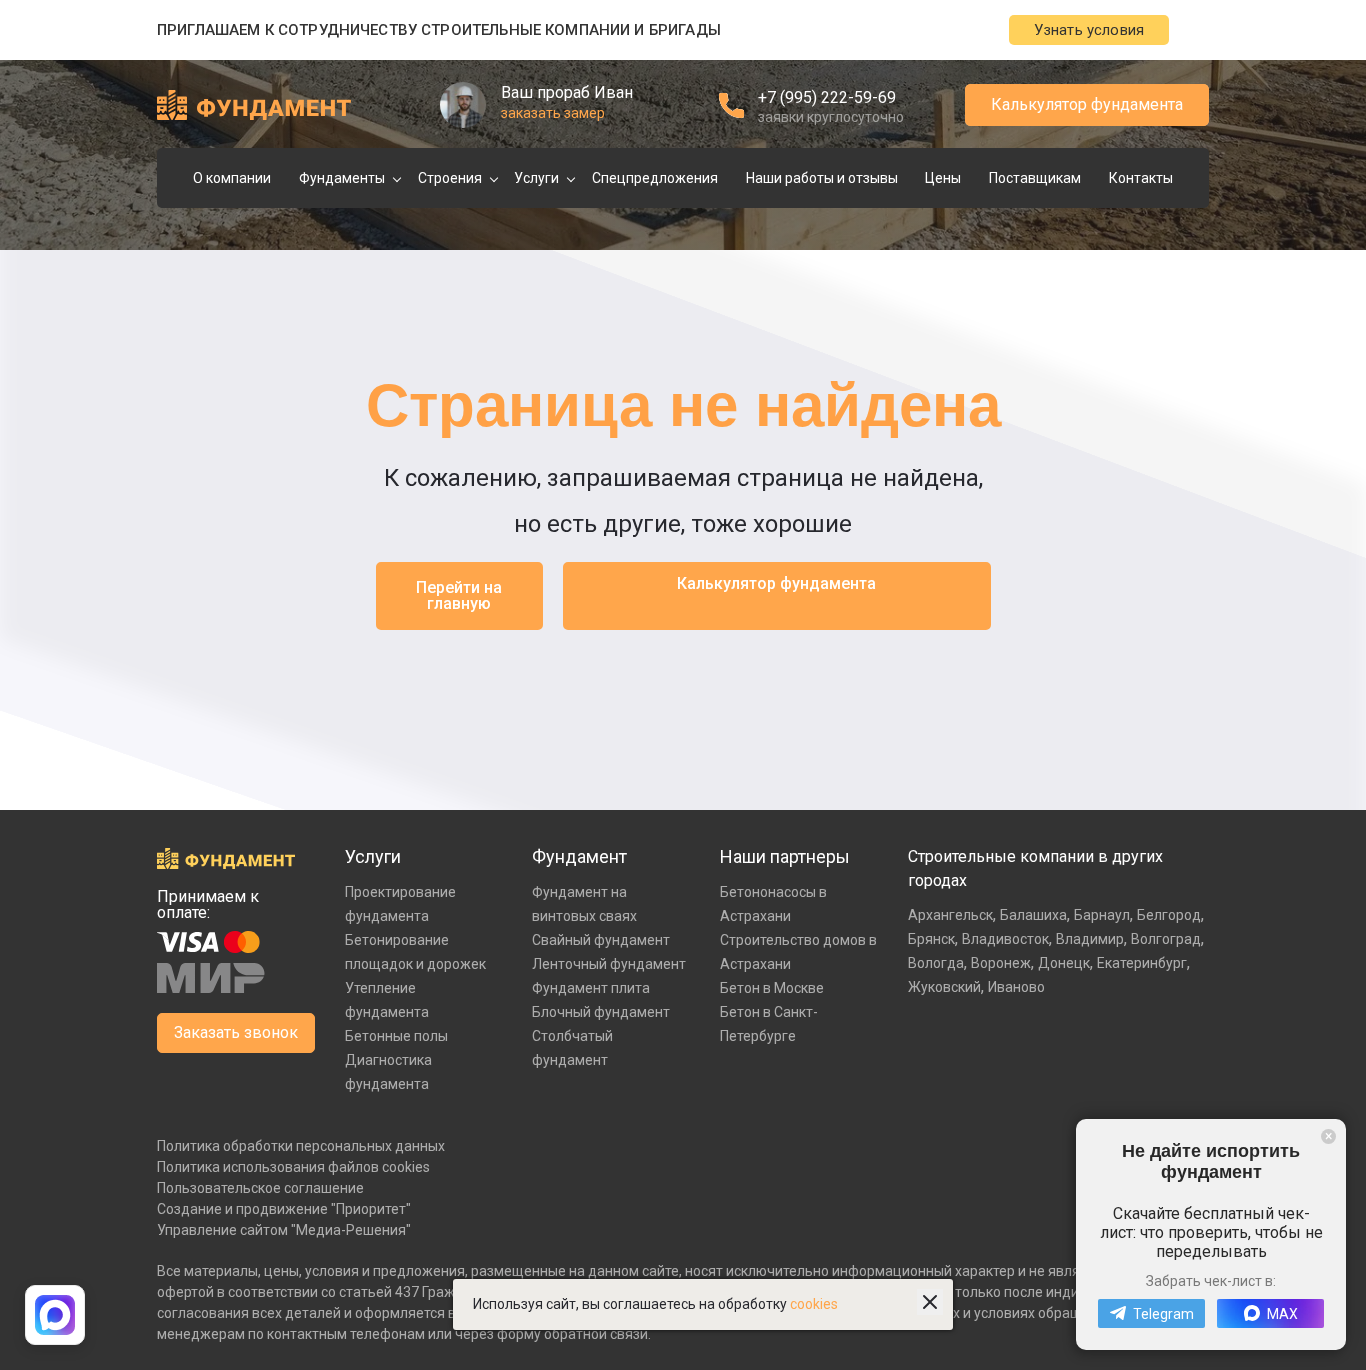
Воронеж (1001, 963)
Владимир (1090, 939)
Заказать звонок (236, 1032)
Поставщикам (1035, 178)
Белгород (1169, 915)
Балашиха (1033, 915)
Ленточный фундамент (609, 964)
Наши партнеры (785, 856)
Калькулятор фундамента (1087, 104)
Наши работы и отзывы (822, 178)
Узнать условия (1089, 30)
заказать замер (553, 113)
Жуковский (944, 987)
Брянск (931, 939)
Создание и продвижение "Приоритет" (284, 1209)
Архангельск (950, 915)
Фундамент (579, 856)
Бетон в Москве (772, 988)
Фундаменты (342, 178)
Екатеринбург (1142, 963)
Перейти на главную (459, 595)
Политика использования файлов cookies (293, 1167)
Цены (943, 178)
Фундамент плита (591, 988)
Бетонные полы (396, 1036)
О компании (232, 178)
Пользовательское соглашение (260, 1188)
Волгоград (1166, 939)
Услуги (536, 178)
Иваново (1016, 987)
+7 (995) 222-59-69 (827, 97)
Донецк (1064, 963)
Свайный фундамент (601, 940)
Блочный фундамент (601, 1012)
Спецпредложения (655, 178)
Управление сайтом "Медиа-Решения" (284, 1230)
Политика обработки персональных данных (301, 1146)
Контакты (1141, 178)
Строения (450, 178)
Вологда (936, 963)
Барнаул (1102, 915)
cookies (814, 1304)
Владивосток (1005, 939)
